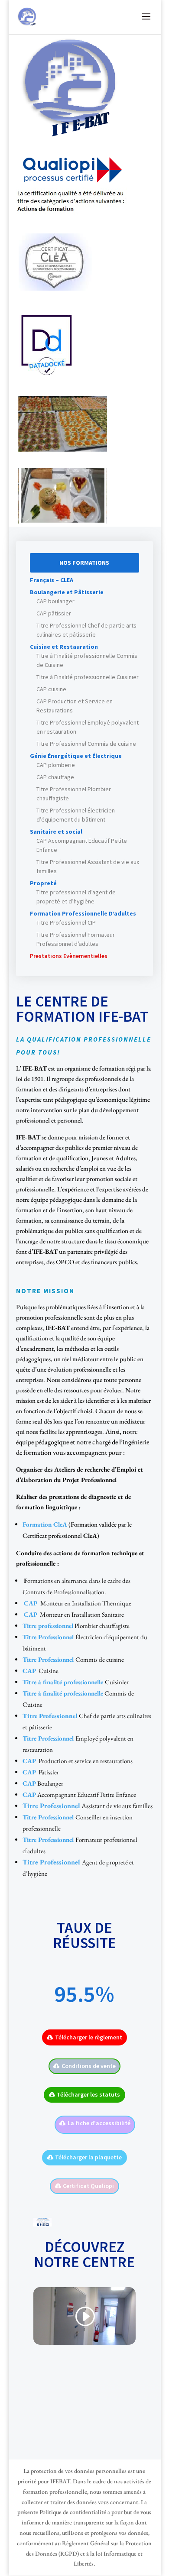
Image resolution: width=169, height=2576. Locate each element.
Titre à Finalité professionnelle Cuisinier (88, 677)
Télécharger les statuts (88, 2094)
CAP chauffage (55, 777)
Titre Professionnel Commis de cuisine (86, 744)
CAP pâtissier (54, 613)
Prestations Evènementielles (69, 956)
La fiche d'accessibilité (99, 2123)
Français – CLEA (52, 580)
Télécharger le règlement (89, 2037)
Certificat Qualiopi (88, 2186)
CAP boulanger (55, 601)
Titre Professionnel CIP (66, 922)
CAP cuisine (51, 689)
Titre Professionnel (50, 1716)
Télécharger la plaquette (88, 2157)
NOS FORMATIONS (84, 563)
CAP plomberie (56, 765)
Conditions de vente (89, 2066)
